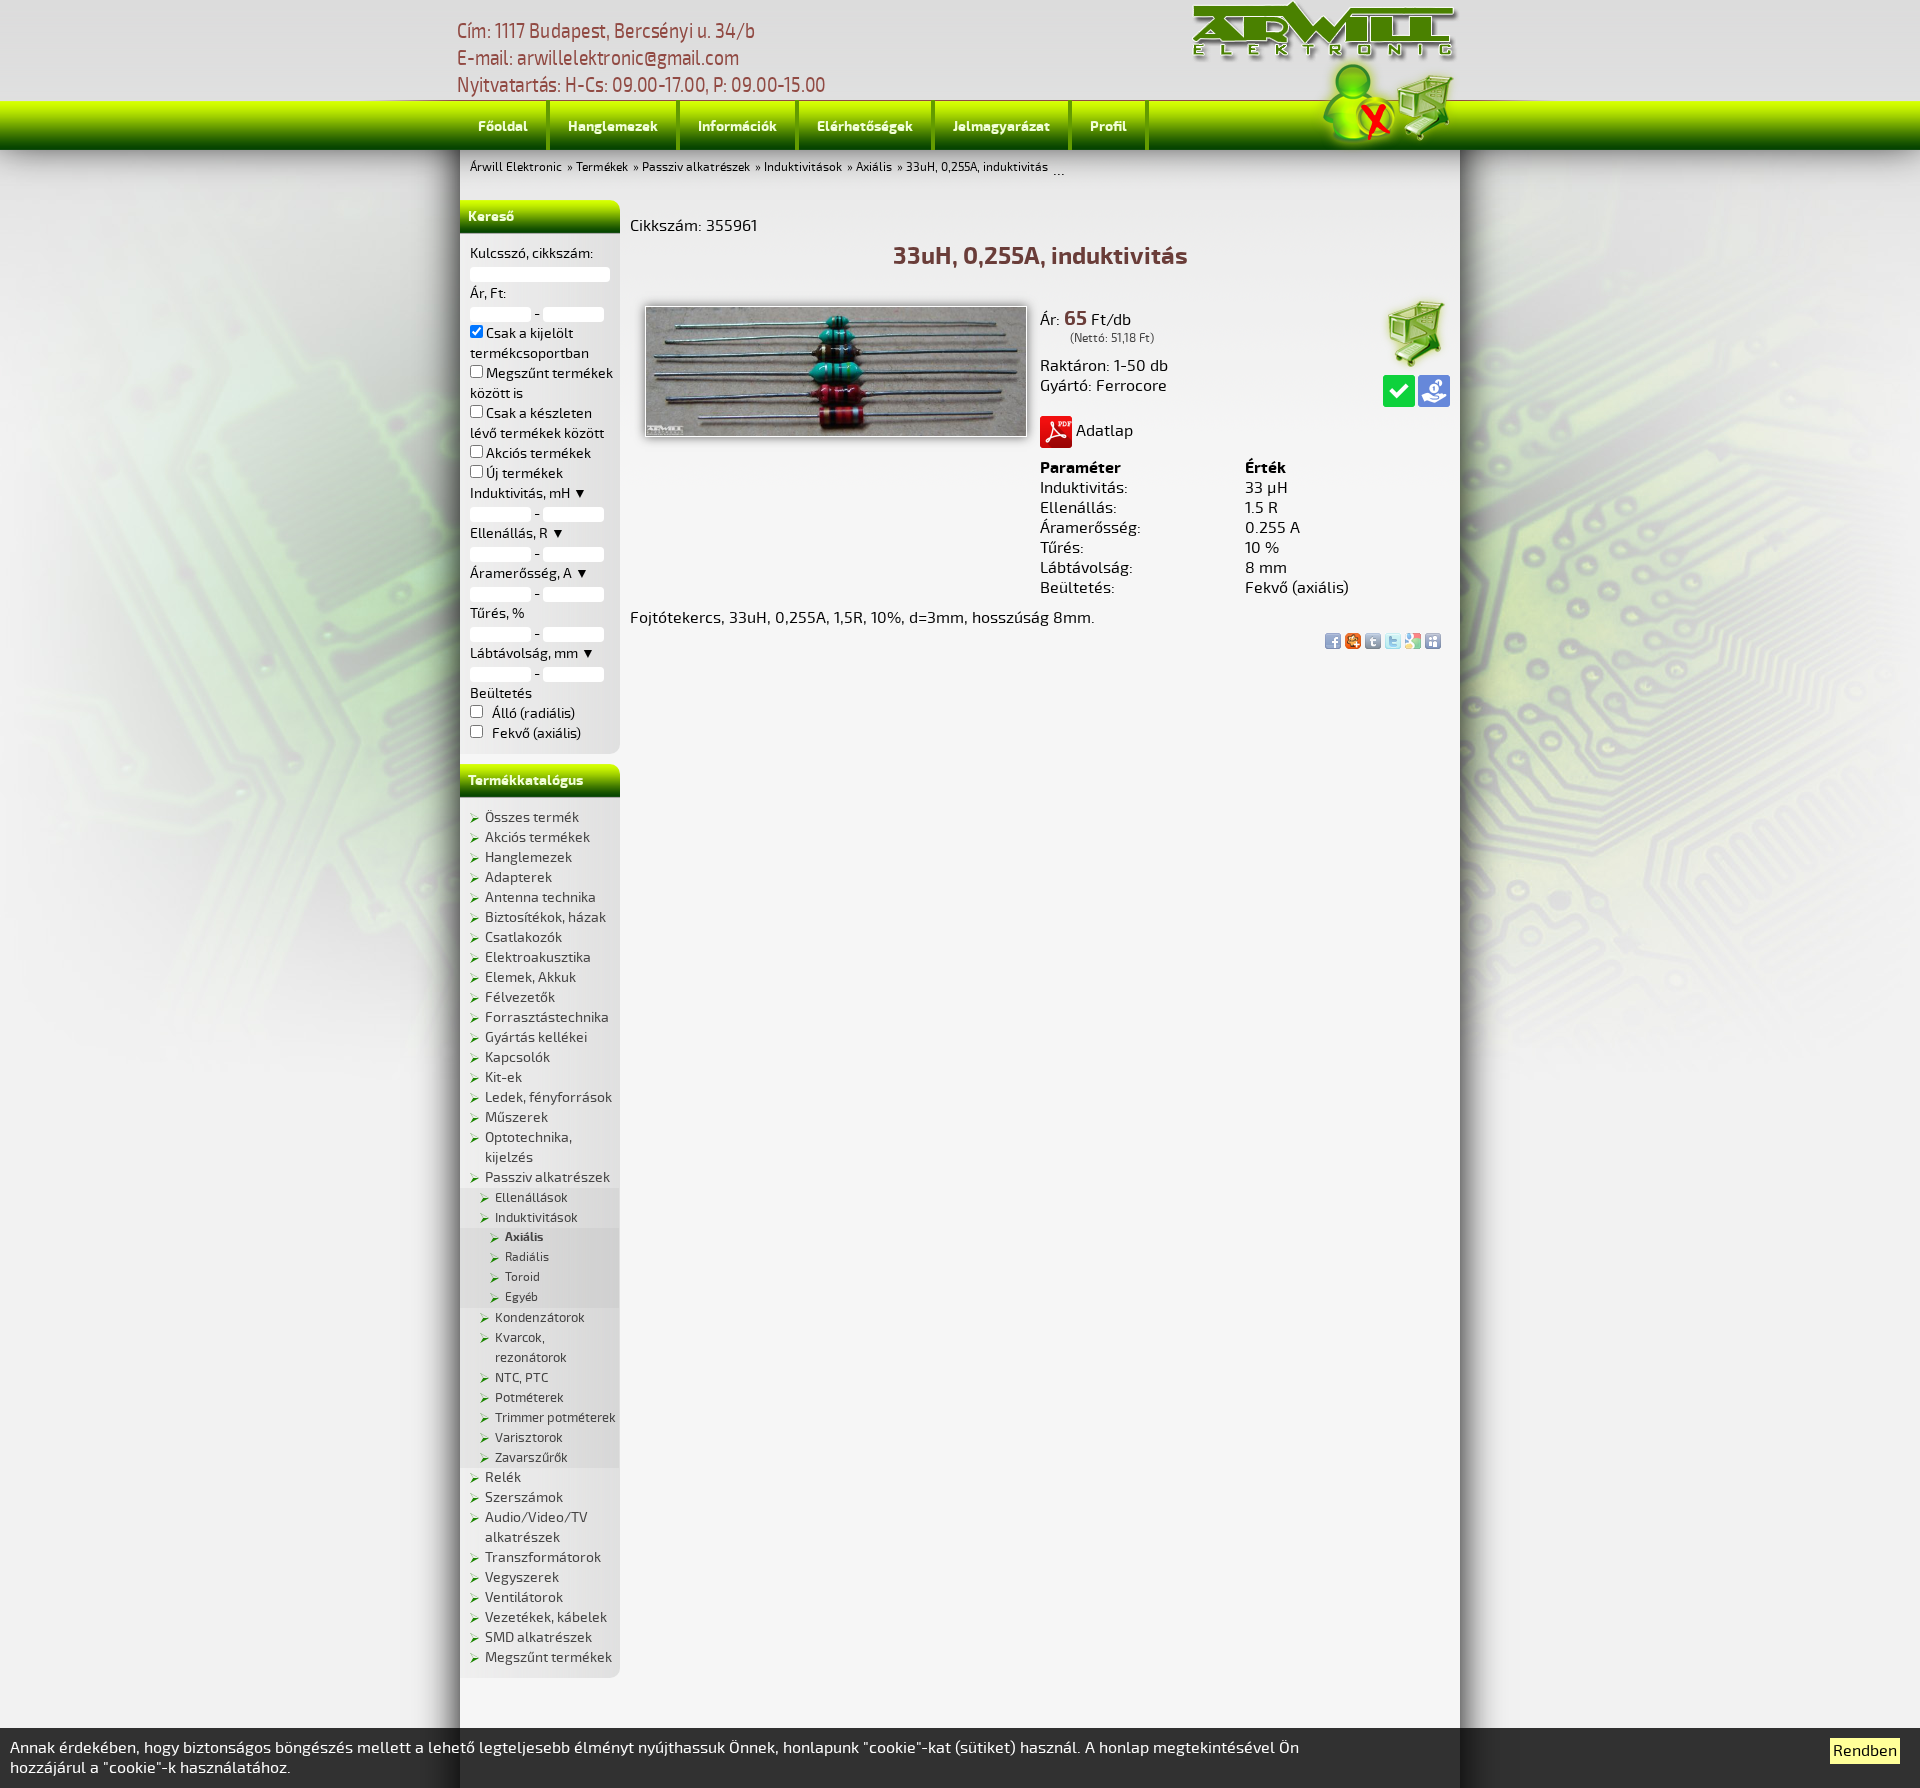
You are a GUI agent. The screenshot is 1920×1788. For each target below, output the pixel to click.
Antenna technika (540, 897)
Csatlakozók (523, 937)
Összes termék (532, 817)
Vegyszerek (522, 1577)
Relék (503, 1477)
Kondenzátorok (540, 1318)
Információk (737, 126)
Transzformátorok (543, 1557)
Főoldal (503, 126)
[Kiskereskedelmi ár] (1434, 391)
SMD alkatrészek (538, 1637)
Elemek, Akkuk (530, 977)
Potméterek (529, 1398)
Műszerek (516, 1117)
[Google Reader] (1413, 636)
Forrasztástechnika (547, 1017)
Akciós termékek (537, 837)
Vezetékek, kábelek (546, 1617)
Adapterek (518, 877)
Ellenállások (531, 1198)
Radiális (527, 1257)
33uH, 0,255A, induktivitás (977, 167)
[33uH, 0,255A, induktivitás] (836, 432)
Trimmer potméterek (555, 1418)
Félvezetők (520, 997)
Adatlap (1102, 431)
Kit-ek (503, 1077)
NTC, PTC (521, 1378)
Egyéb (521, 1297)
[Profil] (1359, 103)
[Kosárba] (1415, 330)
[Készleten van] (1399, 391)
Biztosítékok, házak (545, 917)
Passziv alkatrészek (696, 167)
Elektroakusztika (538, 957)
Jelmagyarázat (1001, 126)
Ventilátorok (524, 1597)
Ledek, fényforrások (548, 1097)
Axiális (874, 167)
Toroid (522, 1277)
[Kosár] (1424, 104)
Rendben (1865, 1751)
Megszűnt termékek (548, 1657)
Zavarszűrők (531, 1458)
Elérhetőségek (865, 126)
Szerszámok (524, 1497)
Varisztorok (529, 1438)
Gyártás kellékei (536, 1037)
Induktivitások (803, 167)
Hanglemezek (613, 126)
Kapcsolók (517, 1057)
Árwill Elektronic (516, 167)
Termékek (602, 167)
